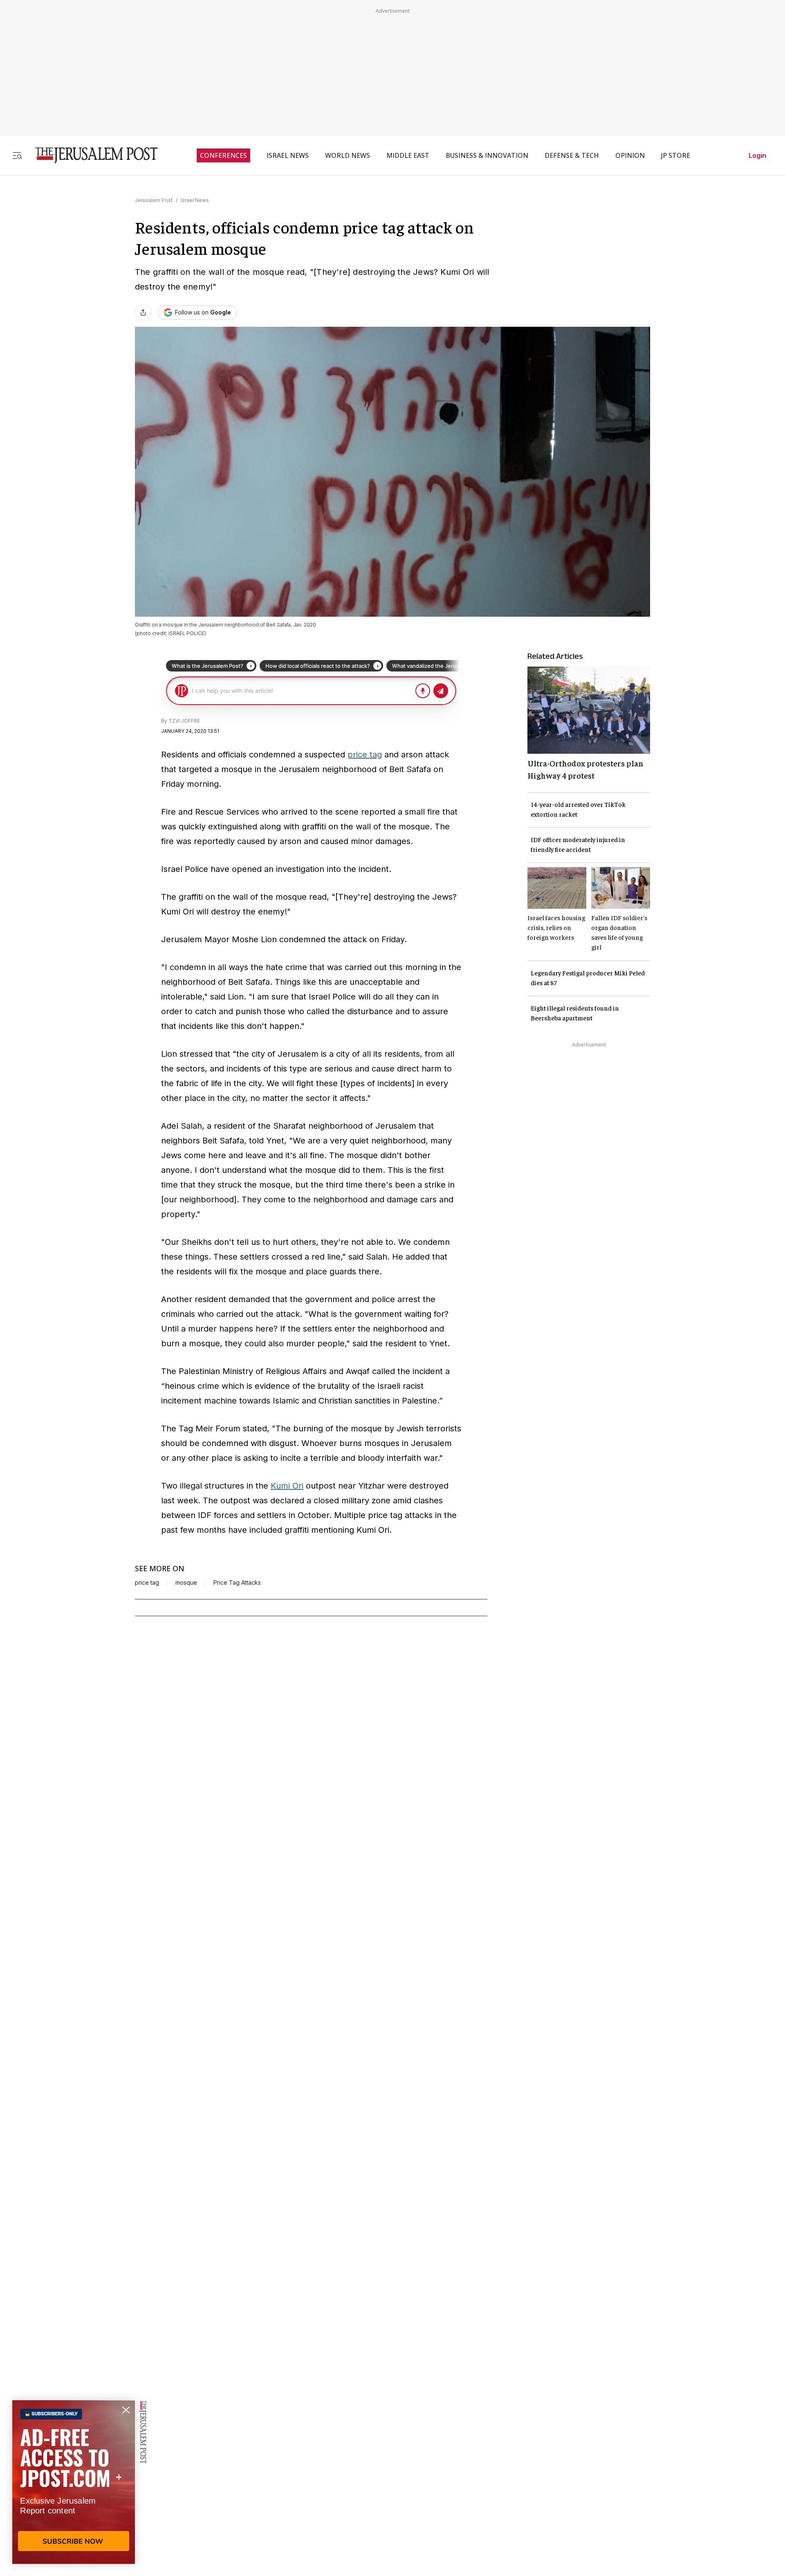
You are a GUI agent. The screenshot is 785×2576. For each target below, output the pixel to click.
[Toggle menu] (17, 155)
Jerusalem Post (154, 200)
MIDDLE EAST (408, 155)
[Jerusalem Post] (91, 155)
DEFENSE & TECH (572, 155)
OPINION (630, 155)
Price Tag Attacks (237, 1583)
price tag (365, 755)
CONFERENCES (223, 155)
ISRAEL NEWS (288, 155)
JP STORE (676, 155)
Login (757, 155)
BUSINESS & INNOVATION (487, 155)
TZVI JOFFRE (184, 721)
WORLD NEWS (348, 155)
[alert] (74, 2482)
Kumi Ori (287, 1486)
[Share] (143, 312)
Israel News (195, 200)
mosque (186, 1583)
